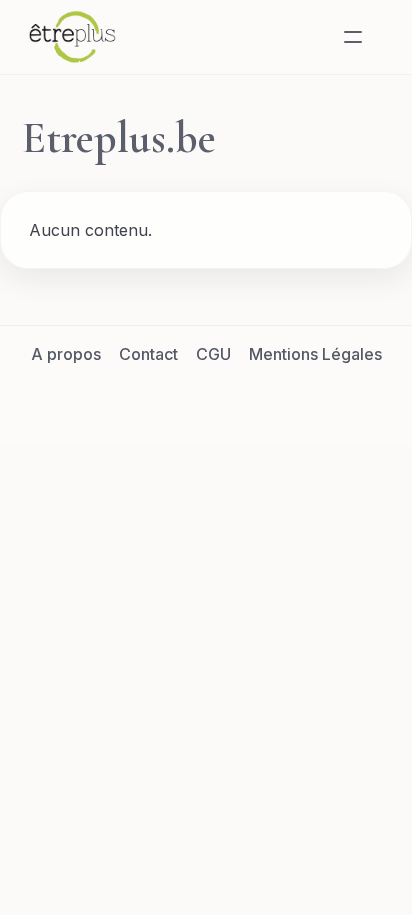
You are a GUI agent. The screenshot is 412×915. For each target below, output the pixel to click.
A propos (66, 354)
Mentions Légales (315, 354)
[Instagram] (230, 399)
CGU (213, 354)
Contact (148, 354)
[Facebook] (134, 399)
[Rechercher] (305, 37)
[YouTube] (278, 399)
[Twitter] (182, 399)
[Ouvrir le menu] (353, 37)
